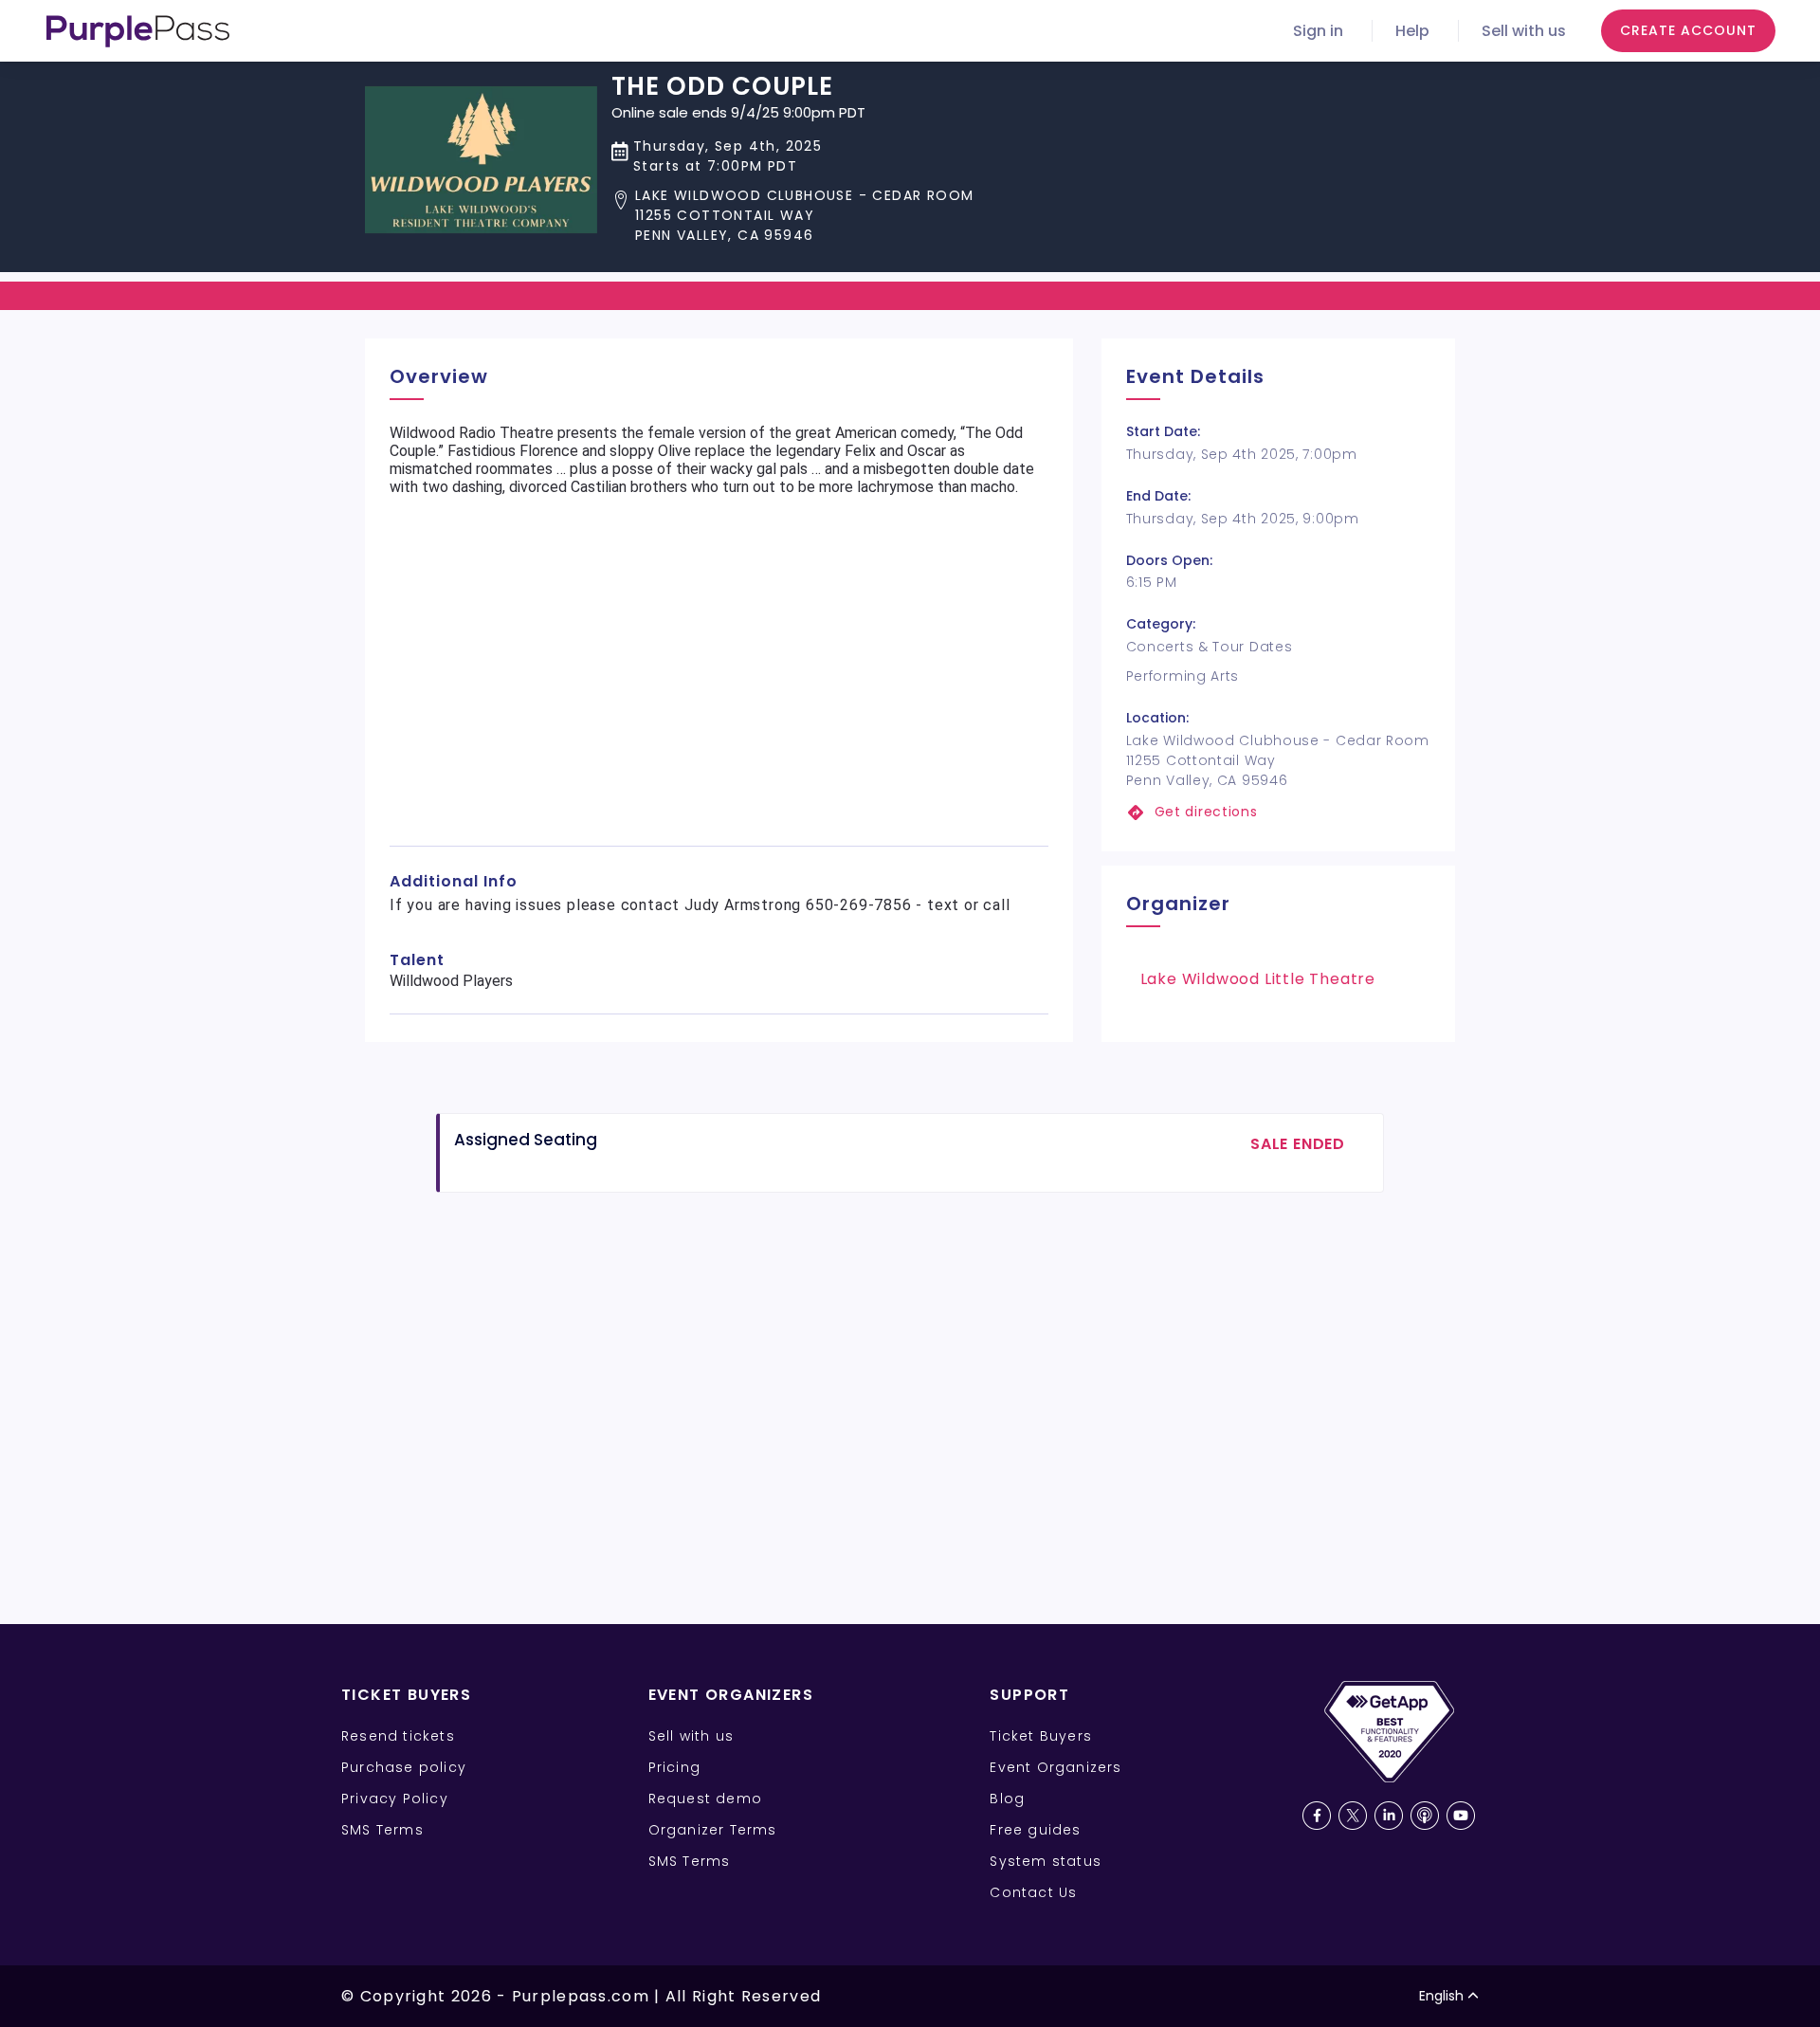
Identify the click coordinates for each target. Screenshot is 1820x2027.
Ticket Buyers (1041, 1736)
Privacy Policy (395, 1799)
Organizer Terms (713, 1830)
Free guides (1035, 1830)
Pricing (674, 1767)
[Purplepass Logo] (138, 31)
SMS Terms (382, 1830)
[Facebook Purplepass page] (1317, 1816)
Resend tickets (398, 1736)
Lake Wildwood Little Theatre (1258, 979)
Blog (1007, 1799)
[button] (792, 216)
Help (1412, 31)
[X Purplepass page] (1353, 1816)
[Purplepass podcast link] (1425, 1816)
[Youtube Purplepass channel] (1461, 1816)
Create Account (1688, 30)
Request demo (705, 1799)
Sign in (1318, 31)
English (1441, 1996)
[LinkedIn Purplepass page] (1389, 1816)
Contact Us (1033, 1892)
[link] (1278, 812)
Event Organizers (1056, 1767)
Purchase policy (404, 1767)
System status (1046, 1861)
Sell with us (1524, 31)
